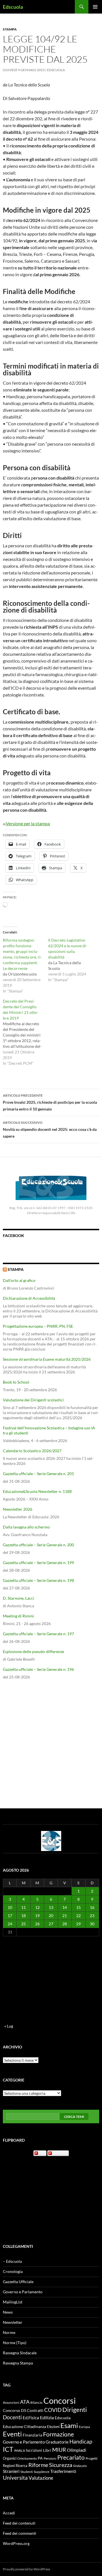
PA (40, 2458)
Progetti (92, 2458)
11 (24, 1907)
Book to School (16, 1382)
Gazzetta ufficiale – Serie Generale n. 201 (38, 1474)
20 (51, 1916)
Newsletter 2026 (18, 1509)
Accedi (9, 2513)
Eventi (12, 2434)
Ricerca (22, 2466)
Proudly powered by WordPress (26, 2569)
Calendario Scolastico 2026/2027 (32, 1451)
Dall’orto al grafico (19, 1280)
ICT (8, 2449)
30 (92, 1924)
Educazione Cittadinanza (25, 2427)
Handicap (81, 2441)
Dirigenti (75, 2410)
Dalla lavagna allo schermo (26, 1527)
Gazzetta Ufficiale (18, 2282)
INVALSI (20, 2450)
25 (24, 1924)
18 (24, 1916)
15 (78, 1907)
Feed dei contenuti (19, 2523)
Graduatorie (57, 2442)
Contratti (35, 2410)
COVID (53, 2410)
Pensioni (50, 2458)
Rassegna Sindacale (20, 2353)
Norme (9, 2332)
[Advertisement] (51, 1744)
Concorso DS (14, 2410)
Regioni (9, 2466)
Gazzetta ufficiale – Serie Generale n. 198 (38, 1580)
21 (65, 1916)
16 (92, 1907)
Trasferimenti (63, 2471)
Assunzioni (11, 2402)
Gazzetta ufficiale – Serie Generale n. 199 (38, 1563)
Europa (84, 2427)
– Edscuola (12, 2261)
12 (37, 1907)
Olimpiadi (76, 2450)
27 (51, 1924)
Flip (42, 2153)
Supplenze (42, 2472)
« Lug (9, 2026)
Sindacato (80, 2466)
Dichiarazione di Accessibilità (29, 1298)
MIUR (59, 2450)
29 (78, 1924)
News (8, 2312)
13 (51, 1907)
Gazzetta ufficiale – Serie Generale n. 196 (38, 1669)
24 (10, 1924)
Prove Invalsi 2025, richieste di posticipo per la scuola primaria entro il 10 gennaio (50, 1102)
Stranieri (11, 2471)
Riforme (38, 2465)
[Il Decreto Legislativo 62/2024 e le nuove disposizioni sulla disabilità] (71, 960)
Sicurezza (61, 2465)
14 (65, 1907)
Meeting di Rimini (18, 1616)
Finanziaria (32, 2435)
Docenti (12, 2417)
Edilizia (47, 2418)
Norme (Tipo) (15, 2343)
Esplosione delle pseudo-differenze (33, 1651)
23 (92, 1916)
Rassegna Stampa (18, 2363)
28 (65, 1924)
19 (37, 1916)
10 (10, 1907)
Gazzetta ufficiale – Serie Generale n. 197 (38, 1634)
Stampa (10, 29)
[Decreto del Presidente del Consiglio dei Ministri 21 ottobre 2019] (25, 1032)
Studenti (27, 2472)
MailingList (13, 2302)
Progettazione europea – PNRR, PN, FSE (38, 1326)
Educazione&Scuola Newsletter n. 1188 (37, 1491)
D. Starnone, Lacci (19, 1598)
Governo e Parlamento (23, 2292)
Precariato (71, 2457)
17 (10, 1916)
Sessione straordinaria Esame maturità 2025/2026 (47, 1359)
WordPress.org (16, 2543)
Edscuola (13, 7)
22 (78, 1916)
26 (37, 1924)
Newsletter (13, 2322)
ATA (25, 2402)
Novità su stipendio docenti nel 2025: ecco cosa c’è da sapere (50, 1129)
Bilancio (36, 2402)
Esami (69, 2425)
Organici (10, 2458)
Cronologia (13, 2271)
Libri (47, 2450)
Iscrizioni (34, 2450)
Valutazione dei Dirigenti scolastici (33, 1400)
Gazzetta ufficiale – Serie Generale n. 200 (38, 1545)
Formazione (59, 2434)
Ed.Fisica (31, 2418)
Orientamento (27, 2458)
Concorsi (59, 2400)
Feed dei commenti (20, 2533)
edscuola (60, 2153)
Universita (15, 2478)
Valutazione (41, 2478)
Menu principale (95, 7)
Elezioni (53, 2427)
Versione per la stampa (28, 823)
